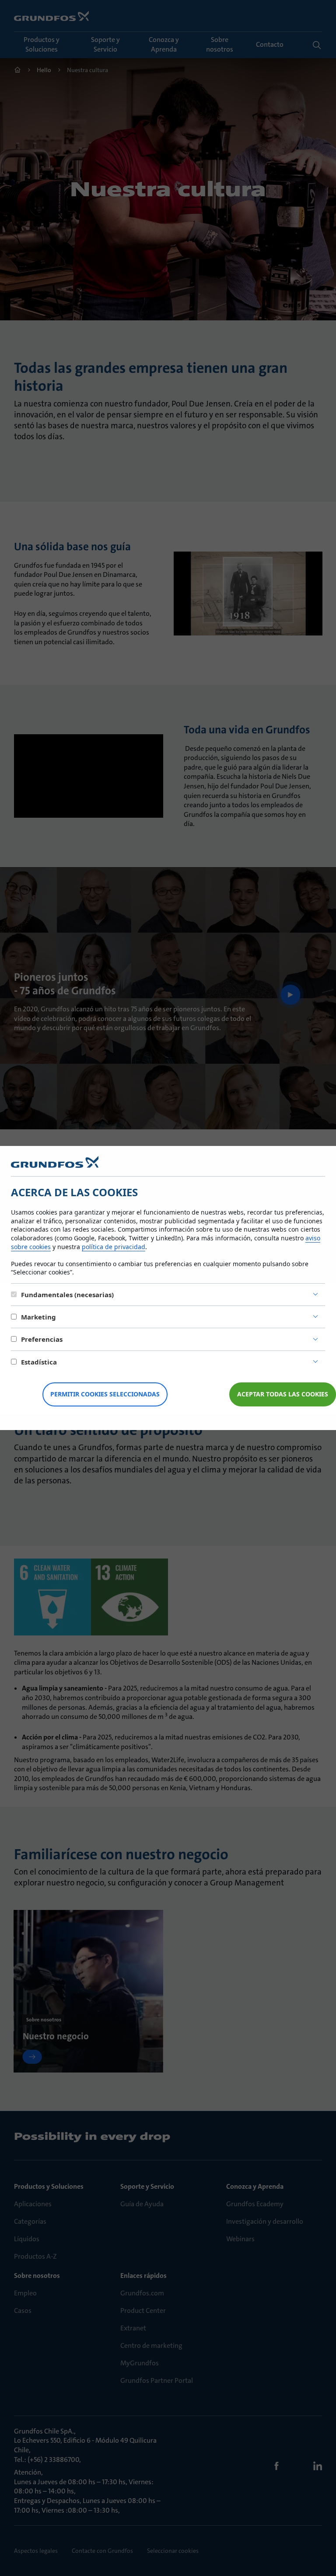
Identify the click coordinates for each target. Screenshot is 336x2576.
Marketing (38, 1317)
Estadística (39, 1362)
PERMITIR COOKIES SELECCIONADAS (105, 1394)
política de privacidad (114, 1247)
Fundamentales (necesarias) (67, 1295)
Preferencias (42, 1339)
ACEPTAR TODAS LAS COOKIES (283, 1394)
